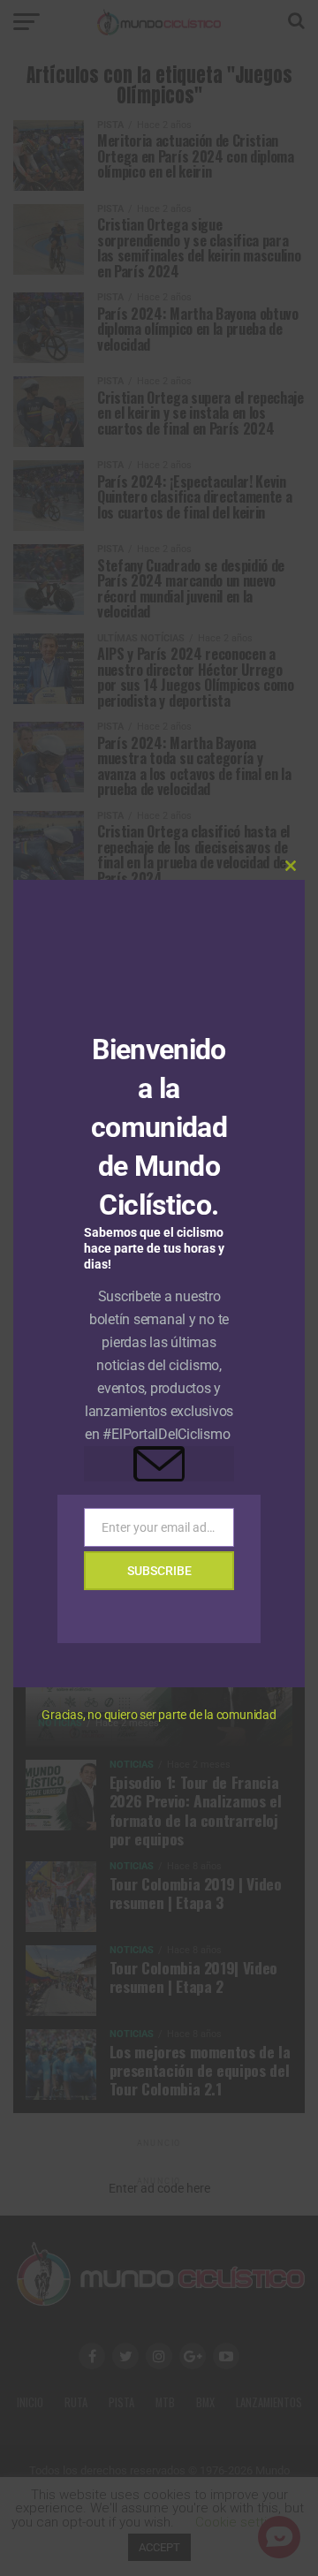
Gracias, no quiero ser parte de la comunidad (159, 1715)
